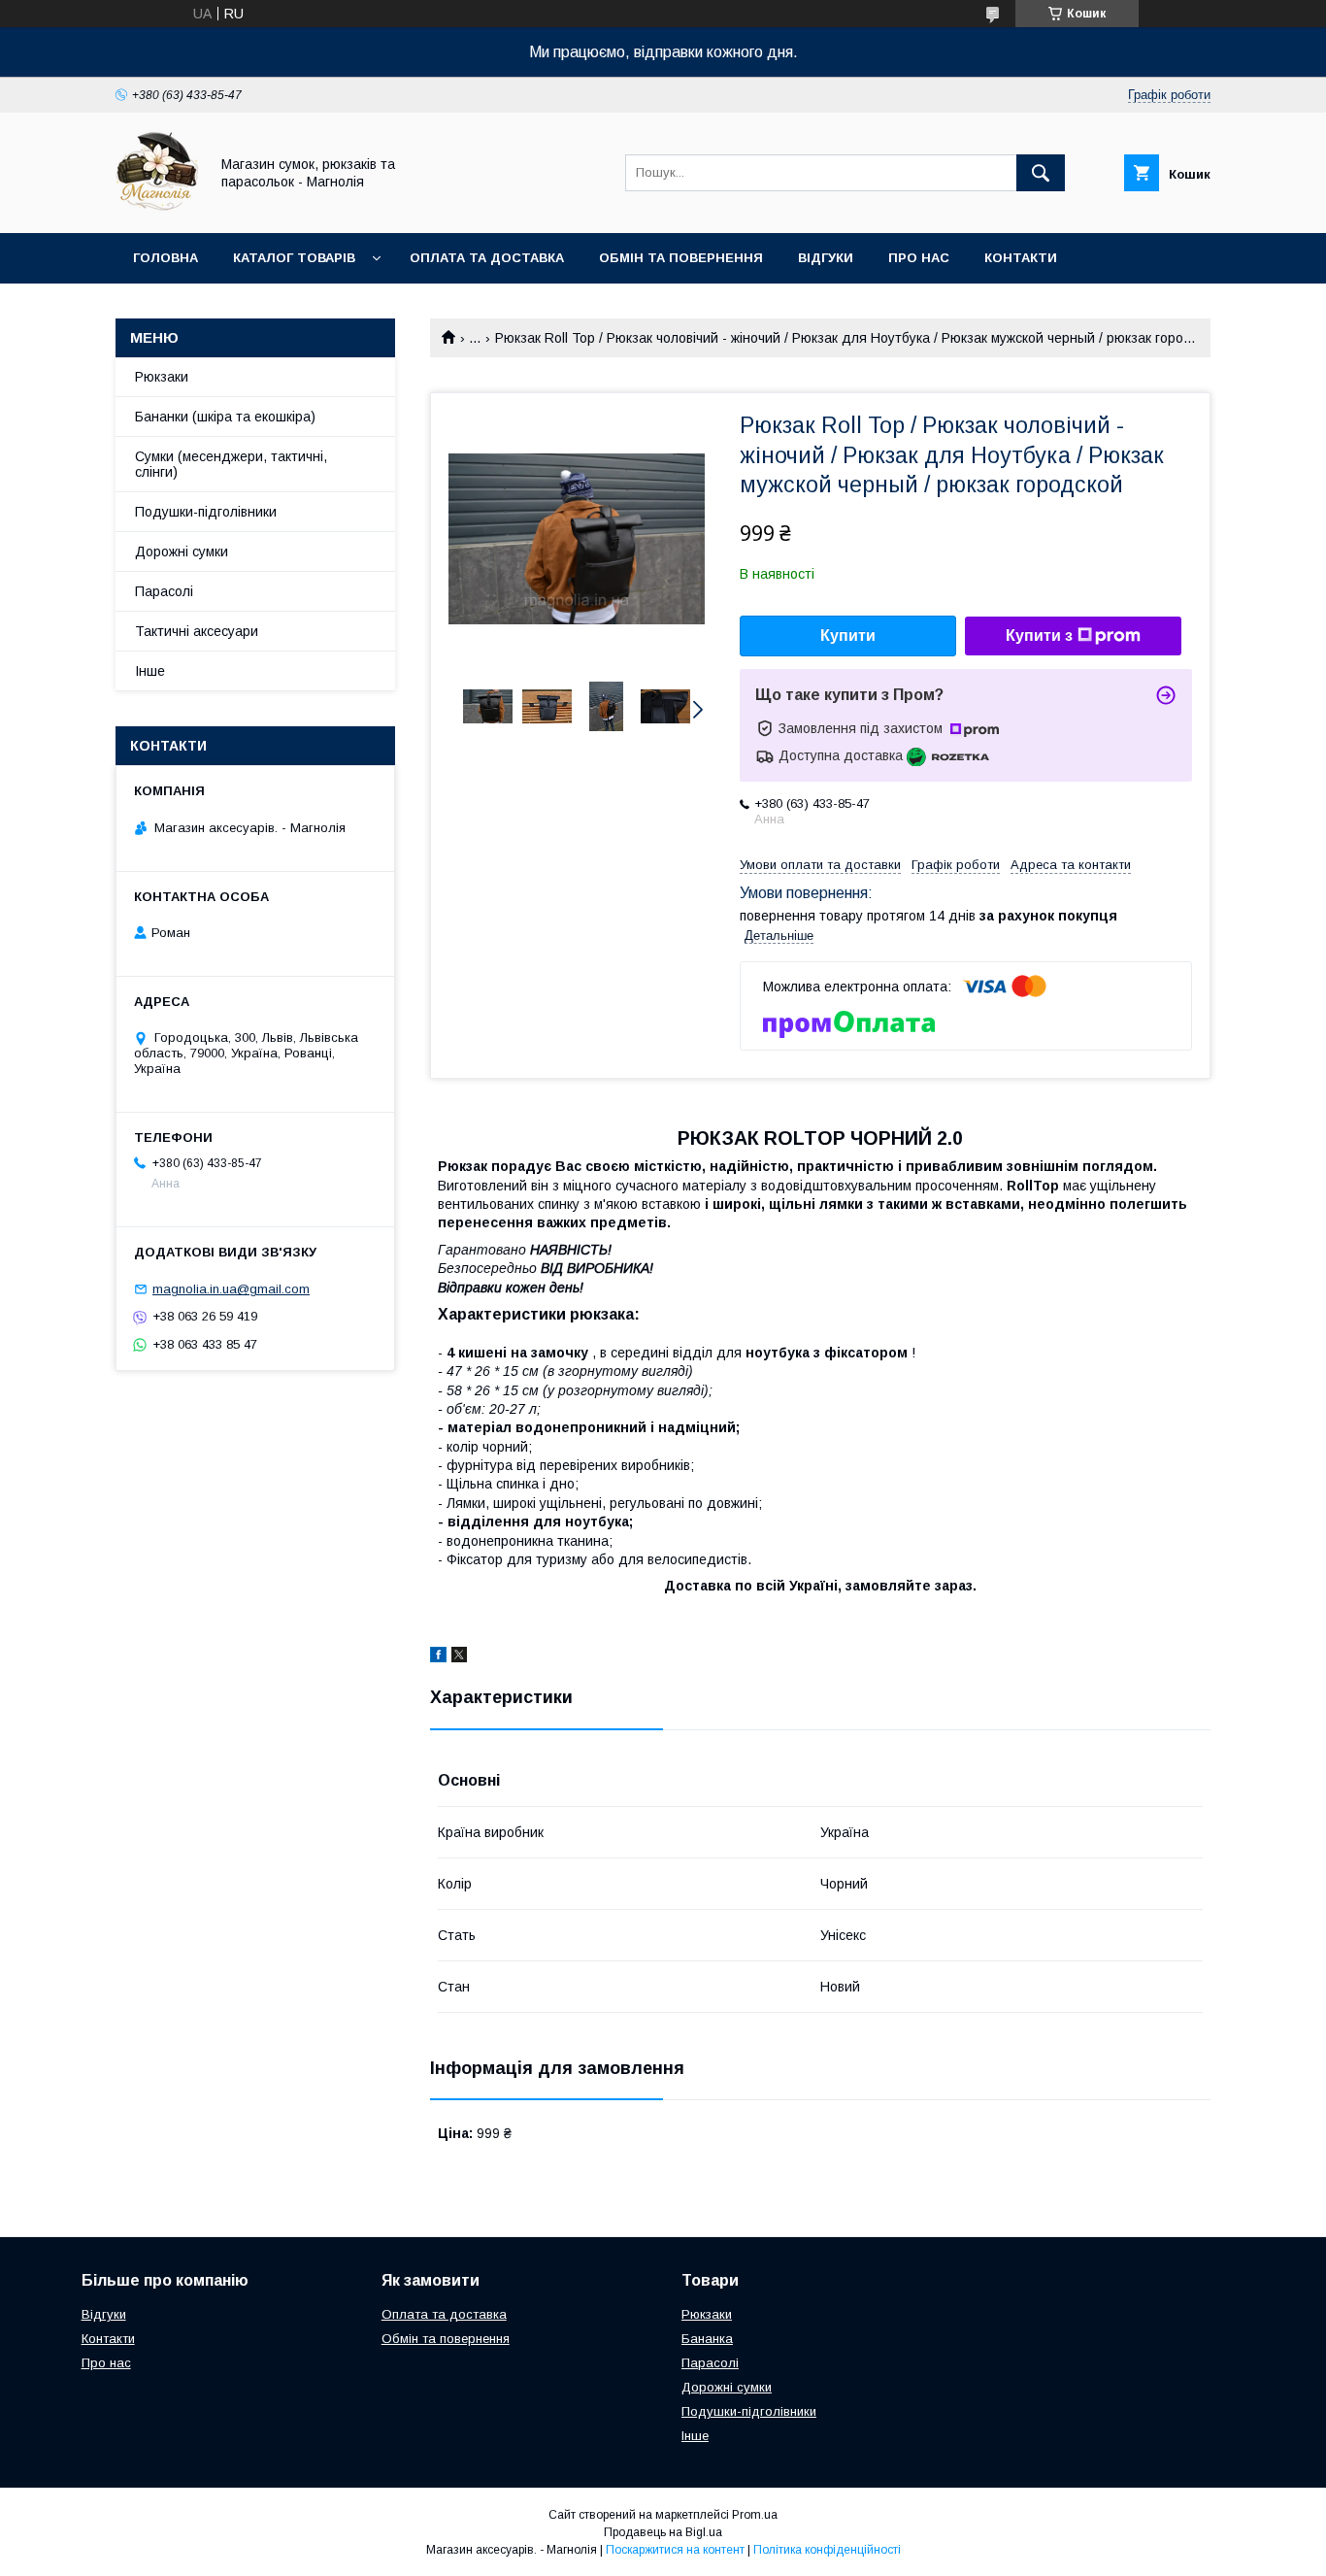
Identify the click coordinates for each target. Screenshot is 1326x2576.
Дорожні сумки (182, 552)
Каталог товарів (294, 258)
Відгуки (826, 258)
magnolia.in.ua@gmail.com (231, 1289)
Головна (166, 258)
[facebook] (438, 1657)
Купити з (1039, 636)
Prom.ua (755, 2515)
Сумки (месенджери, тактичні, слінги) (231, 464)
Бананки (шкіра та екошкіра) (225, 417)
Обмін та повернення (681, 258)
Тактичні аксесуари (197, 631)
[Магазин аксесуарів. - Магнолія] (157, 208)
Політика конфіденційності (827, 2550)
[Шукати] (1041, 173)
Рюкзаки (162, 377)
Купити (848, 636)
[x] (459, 1657)
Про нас (919, 258)
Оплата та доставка (487, 258)
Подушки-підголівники (206, 512)
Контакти (1021, 258)
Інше (150, 671)
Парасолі (164, 591)
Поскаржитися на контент (675, 2550)
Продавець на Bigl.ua (663, 2532)
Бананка (707, 2339)
